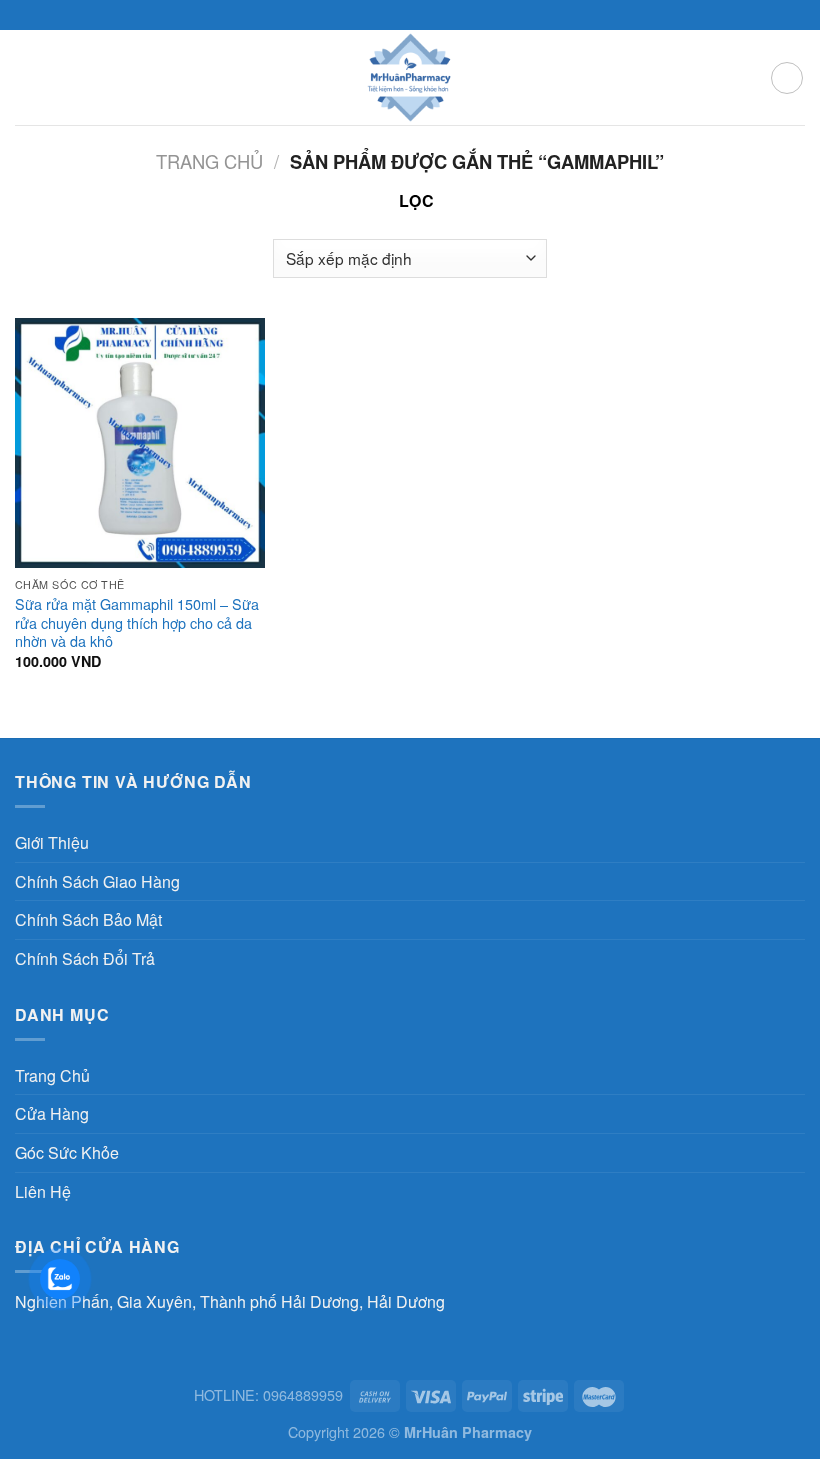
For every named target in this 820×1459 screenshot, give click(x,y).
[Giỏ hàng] (787, 78)
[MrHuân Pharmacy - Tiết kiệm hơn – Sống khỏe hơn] (410, 77)
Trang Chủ (52, 1075)
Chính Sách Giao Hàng (97, 881)
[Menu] (27, 77)
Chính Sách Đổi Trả (85, 958)
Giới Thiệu (52, 842)
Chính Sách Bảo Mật (88, 919)
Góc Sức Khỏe (67, 1152)
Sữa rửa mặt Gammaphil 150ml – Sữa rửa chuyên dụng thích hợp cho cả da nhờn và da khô (137, 623)
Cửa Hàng (52, 1113)
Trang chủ (209, 161)
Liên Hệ (43, 1191)
